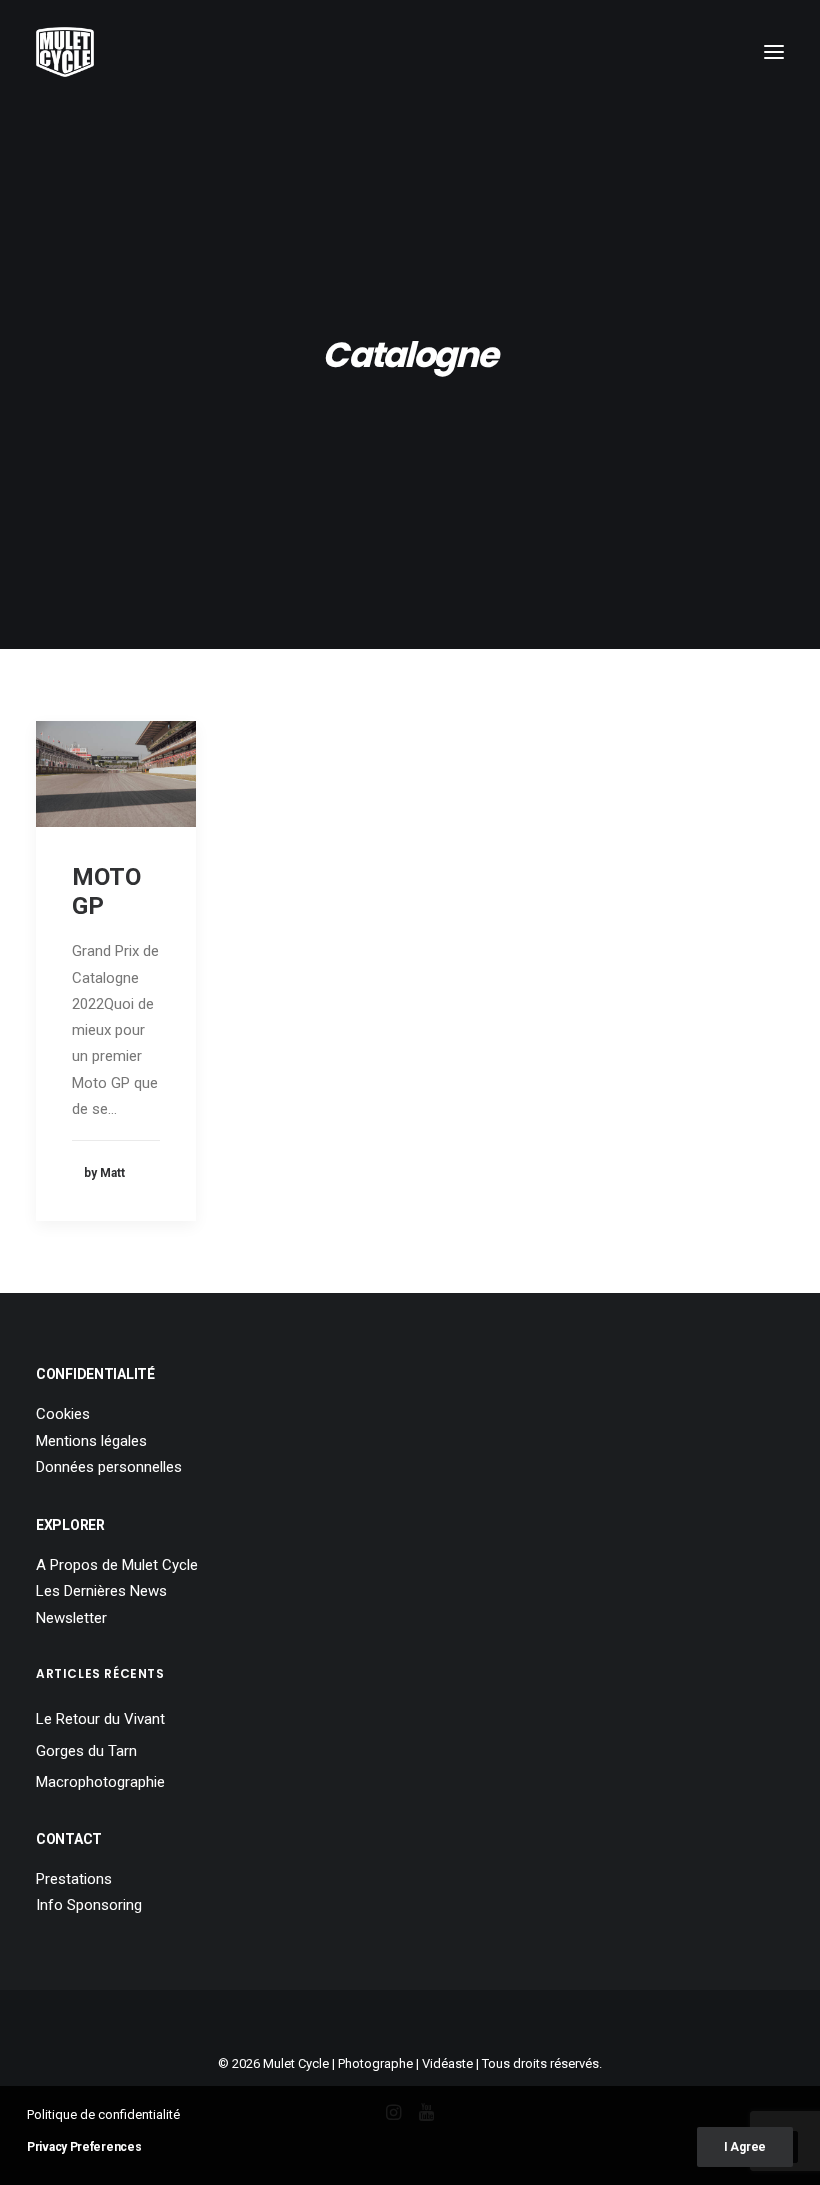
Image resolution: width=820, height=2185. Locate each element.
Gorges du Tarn (86, 1751)
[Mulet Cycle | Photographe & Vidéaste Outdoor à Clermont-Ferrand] (65, 52)
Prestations (74, 1879)
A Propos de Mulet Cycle (117, 1565)
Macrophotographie (100, 1782)
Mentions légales (91, 1441)
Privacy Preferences (84, 2147)
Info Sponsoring (89, 1905)
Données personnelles (109, 1467)
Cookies (63, 1414)
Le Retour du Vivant (100, 1719)
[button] (774, 52)
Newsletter (71, 1618)
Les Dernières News (101, 1591)
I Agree (745, 2147)
